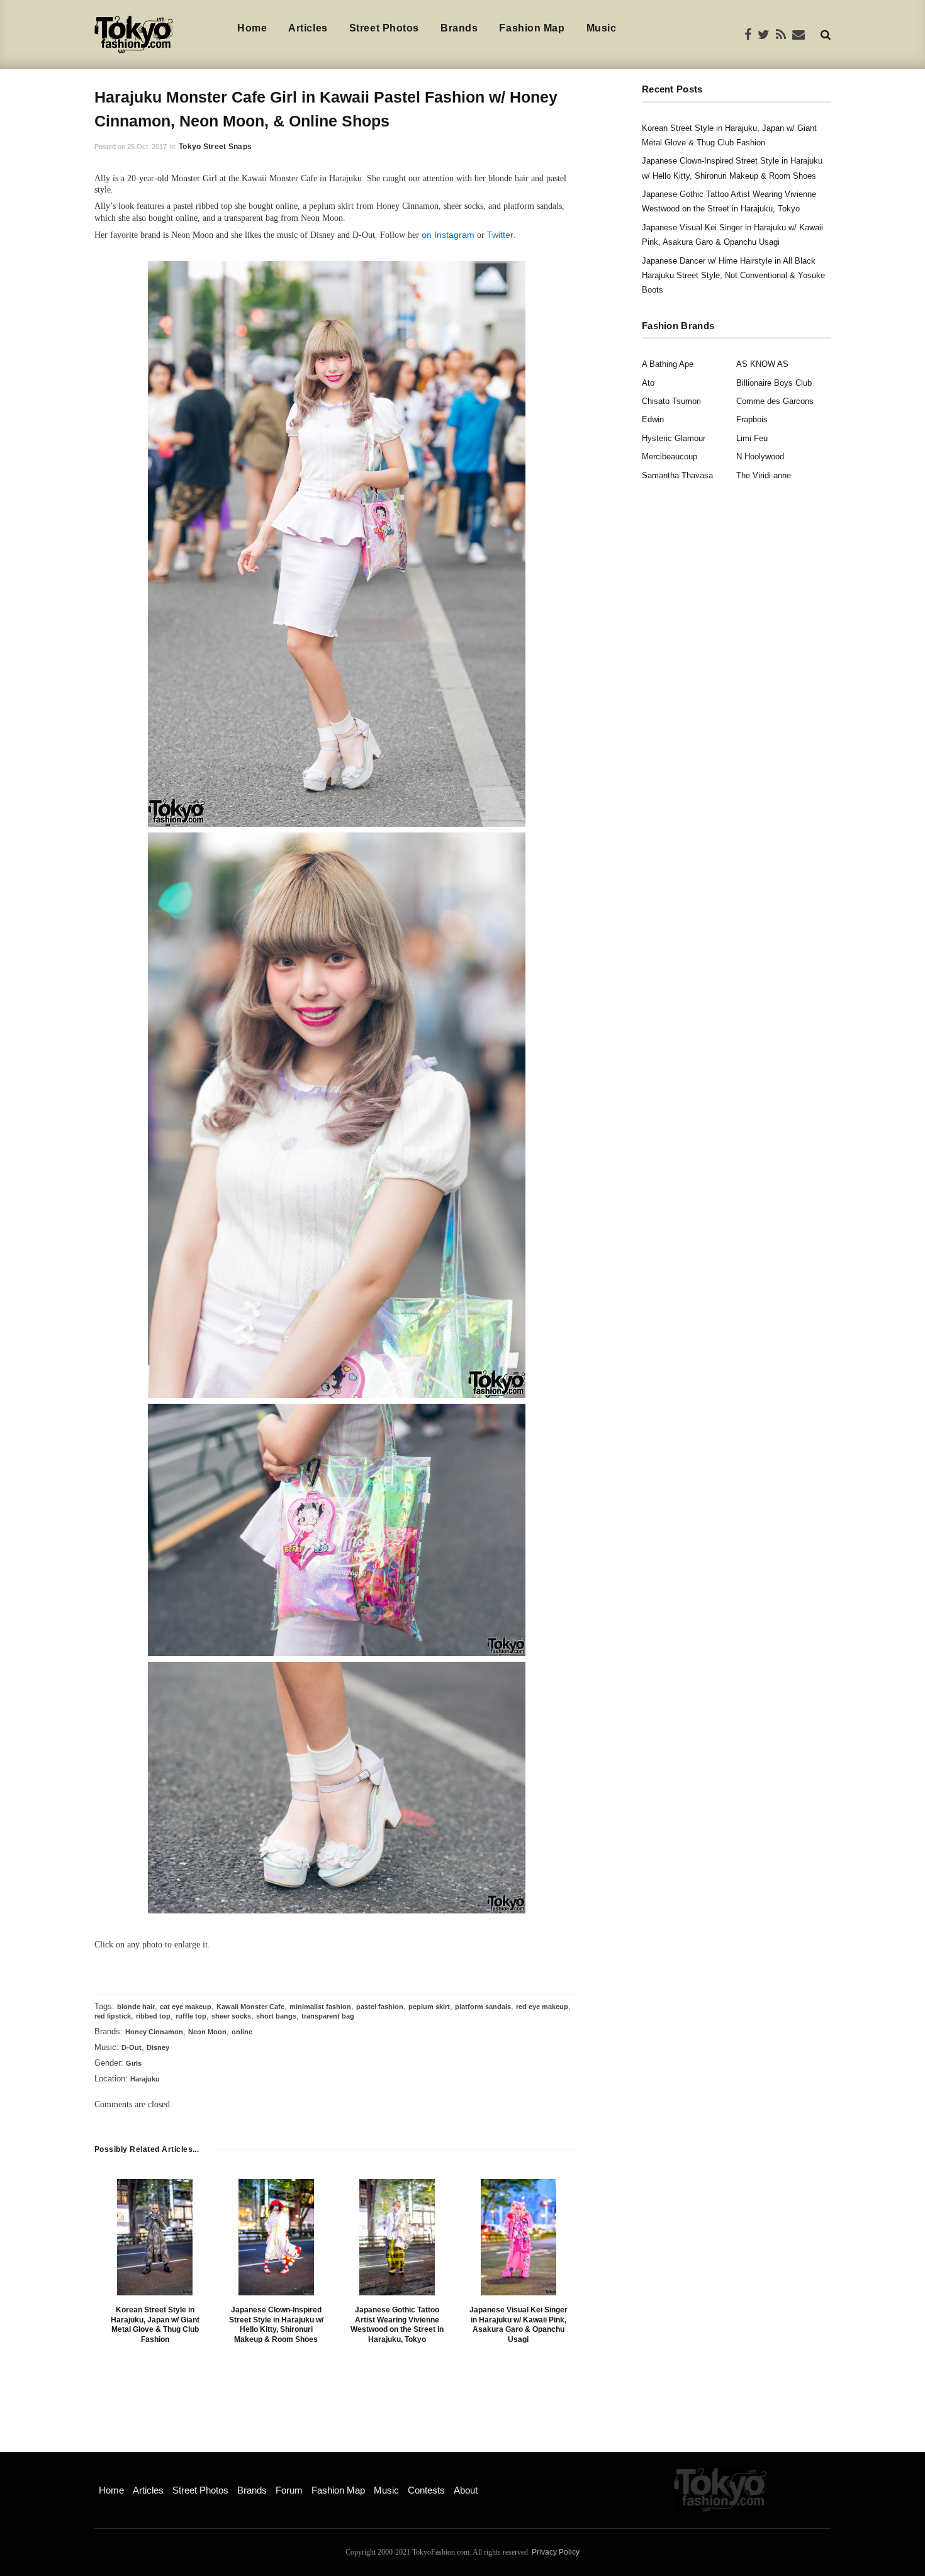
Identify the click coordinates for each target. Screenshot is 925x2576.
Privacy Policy (556, 2552)
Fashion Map (532, 28)
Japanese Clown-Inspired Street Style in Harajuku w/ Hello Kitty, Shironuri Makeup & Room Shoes (276, 2325)
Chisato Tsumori (671, 401)
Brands (459, 28)
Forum (289, 2490)
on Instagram (448, 235)
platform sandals (483, 2007)
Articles (308, 28)
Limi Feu (752, 438)
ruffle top (191, 2016)
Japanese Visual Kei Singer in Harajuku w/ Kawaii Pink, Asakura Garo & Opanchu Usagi (519, 2325)
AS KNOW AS (762, 364)
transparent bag (328, 2016)
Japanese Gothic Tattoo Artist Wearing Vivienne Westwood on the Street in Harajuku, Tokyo (397, 2325)
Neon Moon (207, 2032)
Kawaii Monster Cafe (250, 2007)
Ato (648, 383)
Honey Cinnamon (154, 2032)
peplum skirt (429, 2007)
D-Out (132, 2047)
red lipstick (113, 2016)
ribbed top (153, 2016)
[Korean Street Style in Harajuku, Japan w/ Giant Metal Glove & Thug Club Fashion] (155, 2237)
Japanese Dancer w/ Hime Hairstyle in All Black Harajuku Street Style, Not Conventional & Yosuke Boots (733, 276)
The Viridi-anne (764, 475)
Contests (426, 2490)
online (242, 2032)
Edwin (653, 419)
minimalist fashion (320, 2007)
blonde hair (136, 2007)
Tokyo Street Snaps (215, 147)
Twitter (500, 235)
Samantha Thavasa (677, 475)
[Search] (826, 34)
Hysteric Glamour (674, 438)
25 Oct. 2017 (147, 147)
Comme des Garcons (775, 401)
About (466, 2490)
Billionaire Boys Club (774, 383)
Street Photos (384, 28)
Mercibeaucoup (670, 456)
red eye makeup (542, 2007)
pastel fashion (380, 2007)
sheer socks (231, 2016)
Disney (158, 2047)
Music (602, 28)
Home (252, 28)
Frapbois (752, 419)
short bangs (276, 2016)
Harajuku (145, 2079)
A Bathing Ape (668, 364)
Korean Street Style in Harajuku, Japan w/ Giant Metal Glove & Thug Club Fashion (155, 2325)
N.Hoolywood (760, 456)
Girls (134, 2063)
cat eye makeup (186, 2007)
